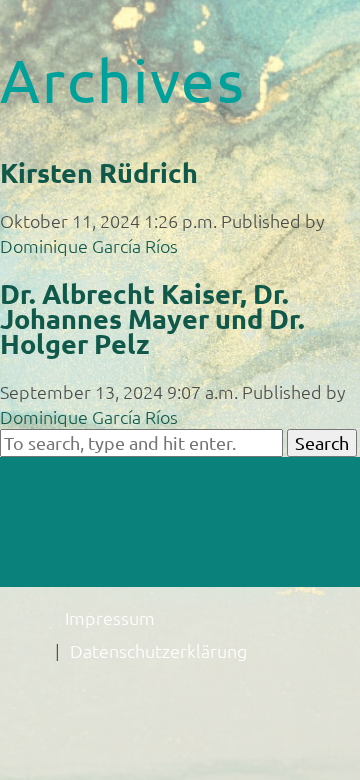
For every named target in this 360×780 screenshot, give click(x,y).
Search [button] (322, 442)
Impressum (110, 617)
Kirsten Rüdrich (99, 172)
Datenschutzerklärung (158, 650)
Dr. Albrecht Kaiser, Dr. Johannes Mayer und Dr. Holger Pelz (152, 318)
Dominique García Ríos (89, 245)
